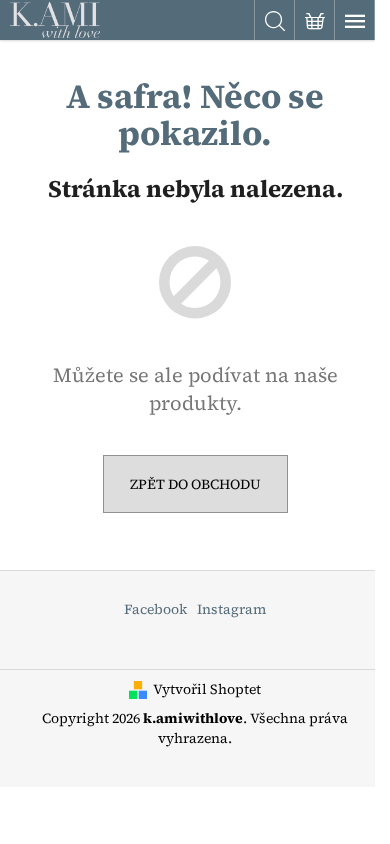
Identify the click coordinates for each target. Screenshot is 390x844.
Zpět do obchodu (195, 484)
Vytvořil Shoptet (207, 689)
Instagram (231, 609)
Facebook (155, 609)
